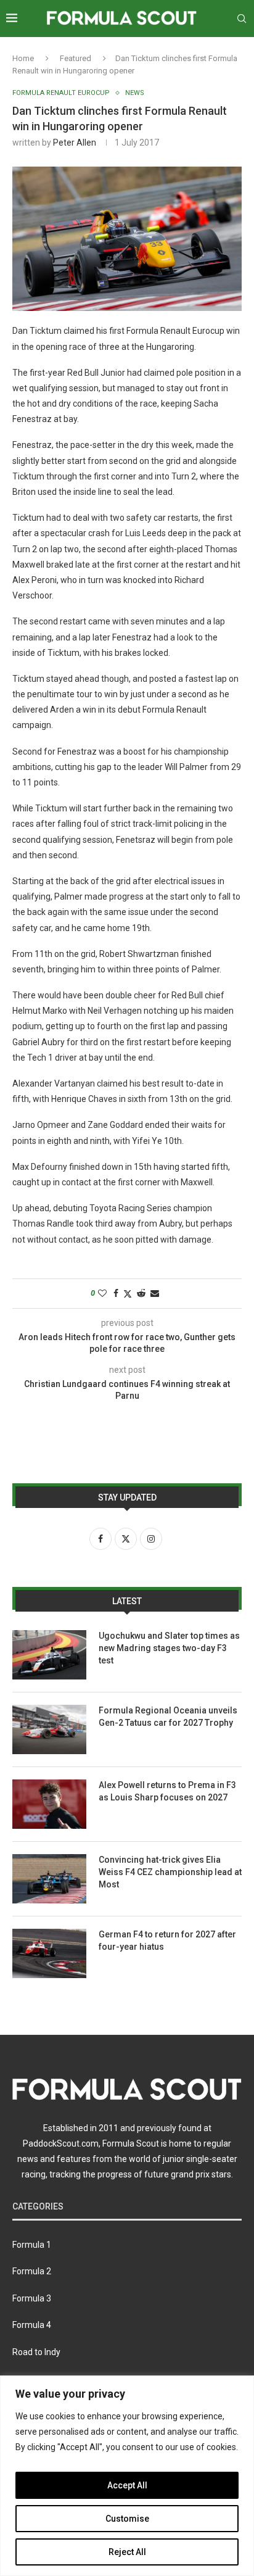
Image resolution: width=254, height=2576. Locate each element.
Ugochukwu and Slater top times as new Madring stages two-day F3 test (169, 1648)
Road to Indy (36, 2352)
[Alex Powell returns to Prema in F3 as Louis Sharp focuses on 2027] (49, 1804)
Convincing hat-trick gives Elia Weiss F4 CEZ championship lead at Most (170, 1872)
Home (23, 58)
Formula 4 (32, 2325)
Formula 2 (32, 2271)
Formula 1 (32, 2245)
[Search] (242, 19)
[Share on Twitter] (128, 1294)
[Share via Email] (155, 1293)
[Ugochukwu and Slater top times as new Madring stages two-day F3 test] (49, 1655)
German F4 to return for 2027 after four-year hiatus (167, 1940)
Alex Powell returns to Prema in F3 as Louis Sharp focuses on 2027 (167, 1791)
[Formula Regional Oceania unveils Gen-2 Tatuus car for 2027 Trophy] (49, 1729)
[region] (127, 2476)
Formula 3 (32, 2298)
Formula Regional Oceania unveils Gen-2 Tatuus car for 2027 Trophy (168, 1717)
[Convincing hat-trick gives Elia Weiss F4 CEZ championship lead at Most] (49, 1879)
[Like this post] (102, 1293)
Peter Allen (75, 143)
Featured (76, 58)
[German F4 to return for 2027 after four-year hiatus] (49, 1953)
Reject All (127, 2552)
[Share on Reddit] (141, 1293)
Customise (127, 2519)
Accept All (127, 2485)
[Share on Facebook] (116, 1293)
